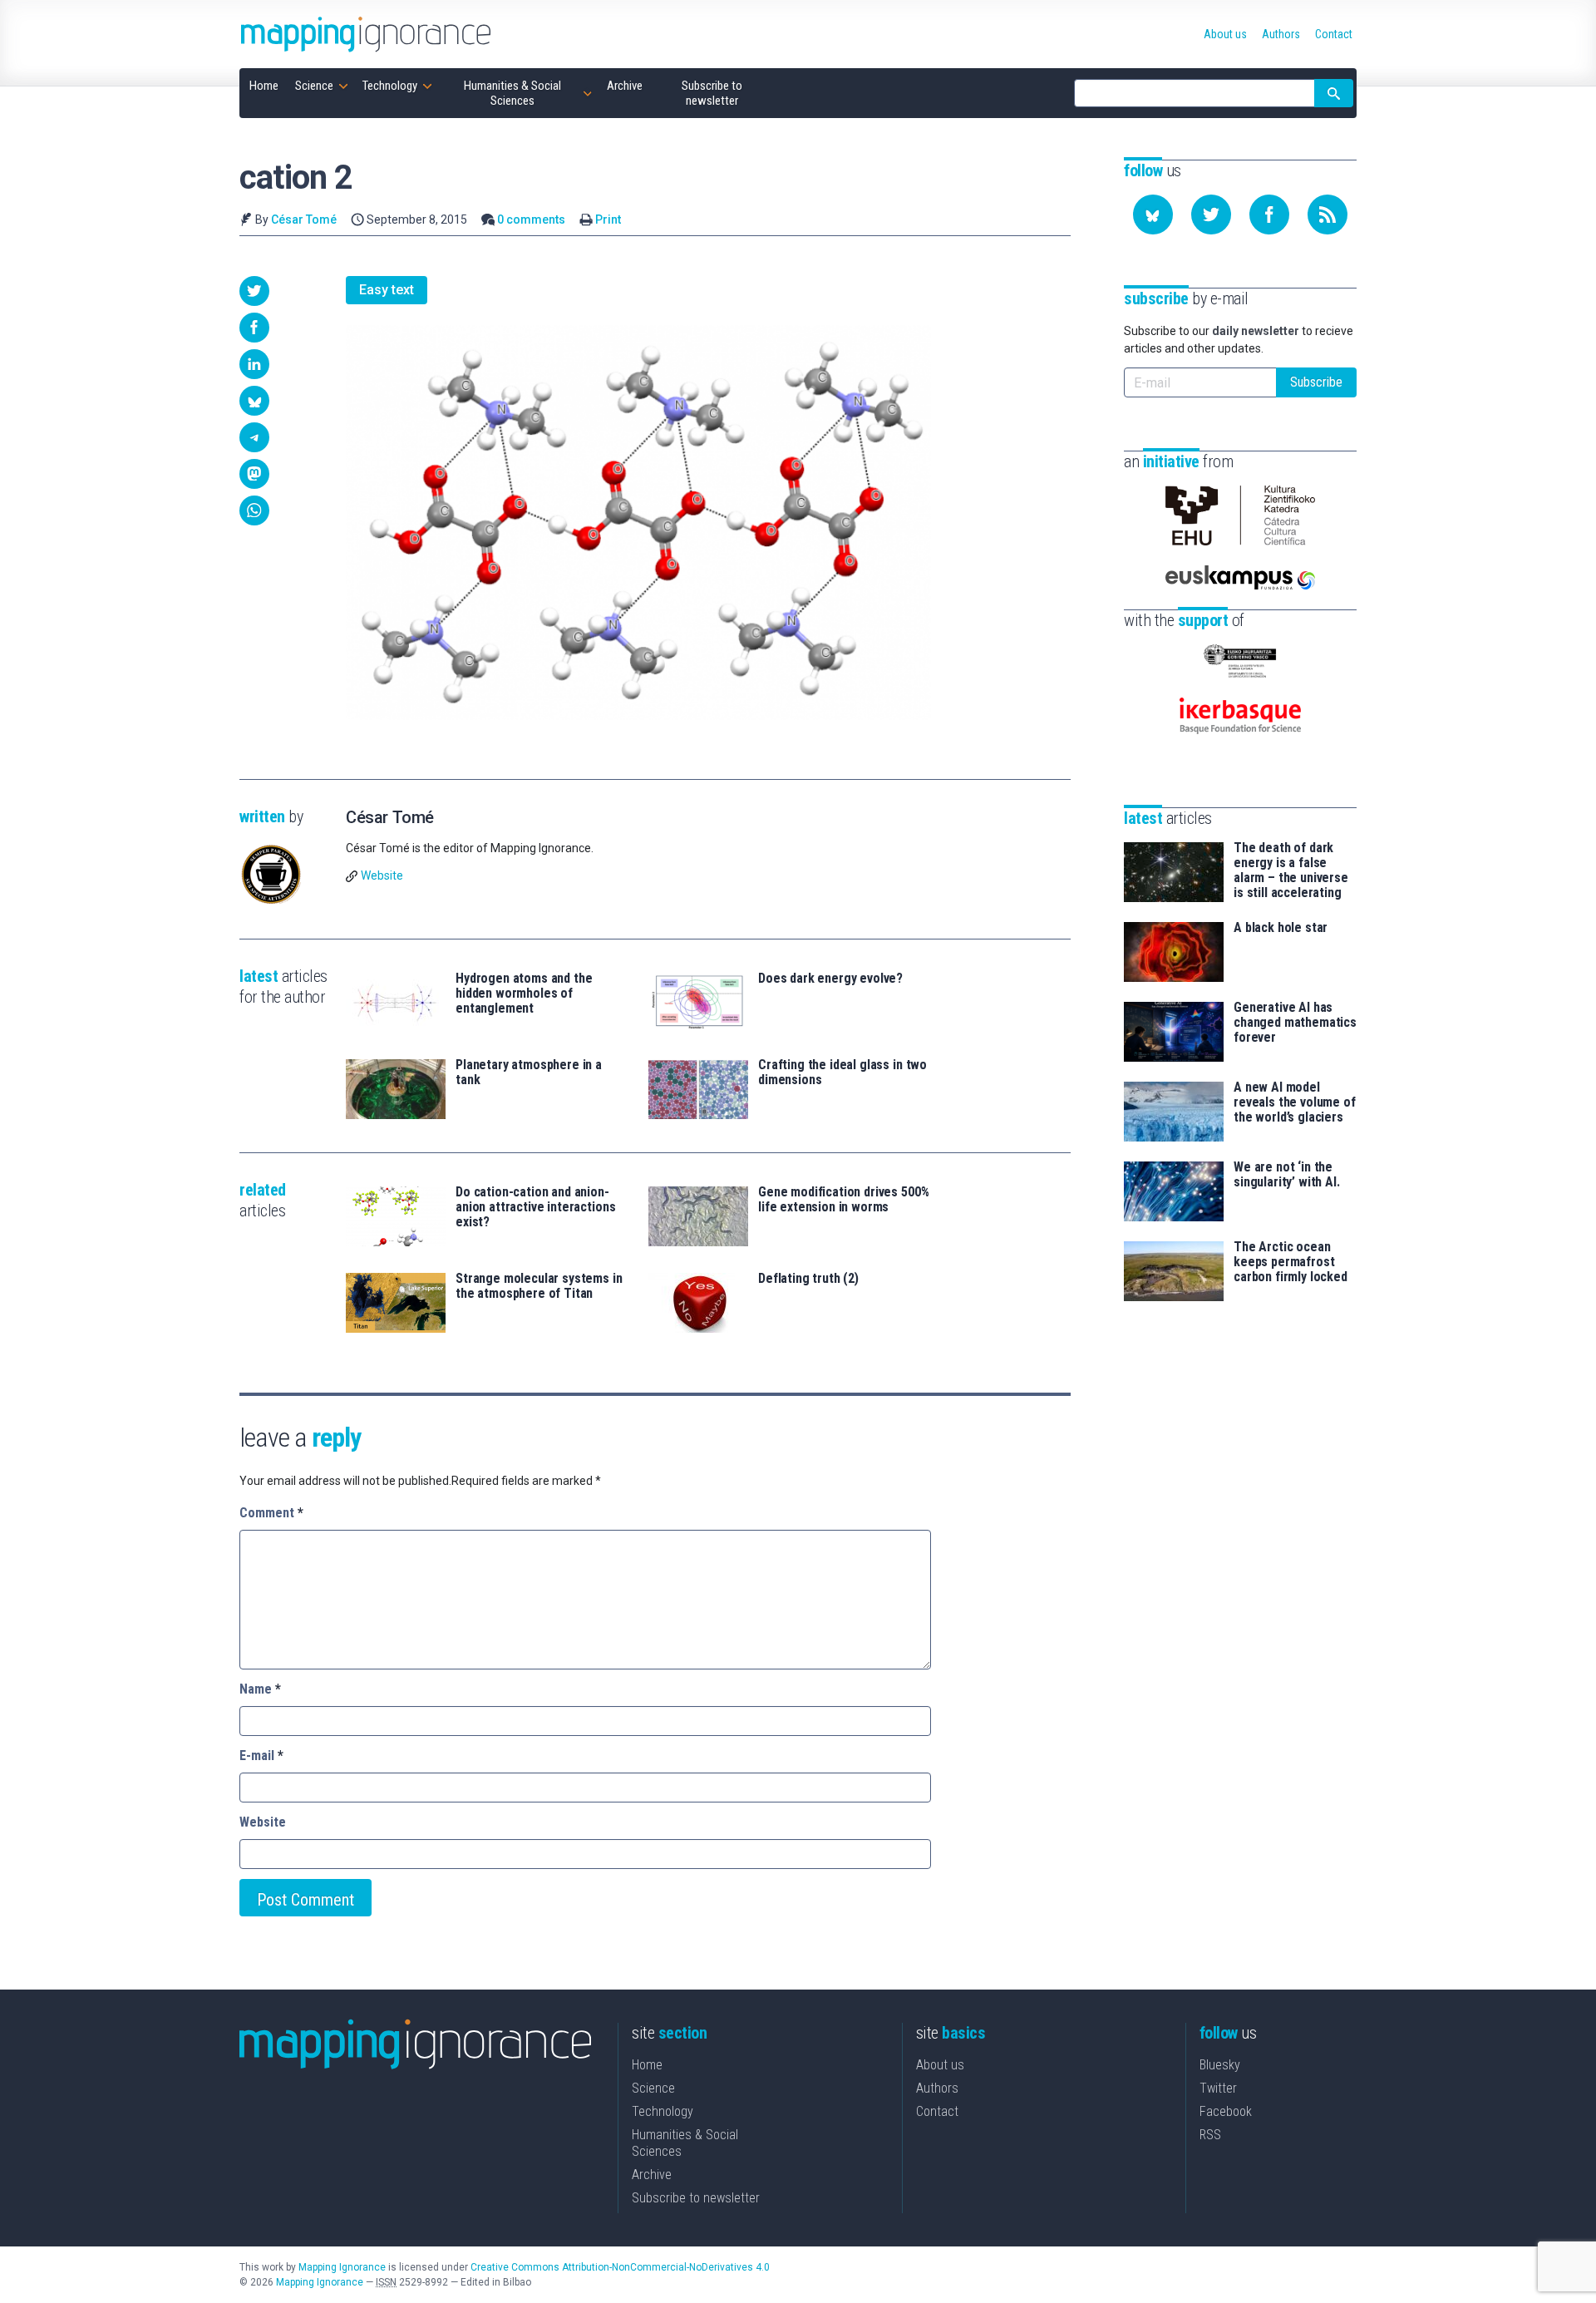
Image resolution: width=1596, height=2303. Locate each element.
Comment (271, 1513)
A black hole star (1281, 928)
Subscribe (1316, 382)
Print (608, 219)
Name (260, 1689)
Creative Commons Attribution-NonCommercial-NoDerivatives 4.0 (620, 2267)
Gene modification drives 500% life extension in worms (843, 1200)
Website (382, 875)
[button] (254, 291)
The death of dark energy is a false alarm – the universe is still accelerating (1291, 870)
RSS (1210, 2135)
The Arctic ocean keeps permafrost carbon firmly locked (1291, 1262)
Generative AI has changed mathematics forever (1295, 1023)
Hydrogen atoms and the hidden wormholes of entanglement (524, 994)
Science (653, 2088)
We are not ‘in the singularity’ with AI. (1287, 1175)
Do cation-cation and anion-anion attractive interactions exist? (535, 1207)
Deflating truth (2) (808, 1279)
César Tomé (304, 219)
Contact (937, 2111)
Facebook (1226, 2111)
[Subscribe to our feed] (1328, 215)
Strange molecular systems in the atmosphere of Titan (539, 1286)
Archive (652, 2175)
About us (940, 2065)
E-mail (261, 1756)
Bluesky (1220, 2065)
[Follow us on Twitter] (1211, 215)
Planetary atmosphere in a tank (529, 1073)
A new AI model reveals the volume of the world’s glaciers (1295, 1102)
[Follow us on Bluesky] (1153, 215)
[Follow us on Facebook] (1269, 215)
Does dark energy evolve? (830, 979)
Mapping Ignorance (342, 2267)
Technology (663, 2111)
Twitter (1218, 2088)
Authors (937, 2088)
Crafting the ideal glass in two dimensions (842, 1073)
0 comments (531, 219)
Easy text (387, 290)
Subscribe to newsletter (696, 2198)
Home (647, 2065)
